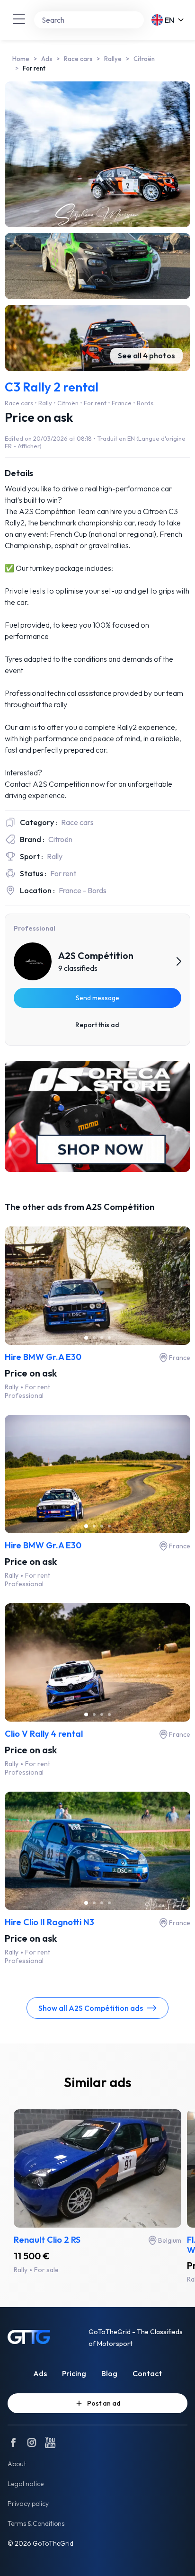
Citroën (144, 59)
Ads (47, 59)
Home (21, 59)
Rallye (113, 59)
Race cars (78, 59)
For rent (34, 68)
